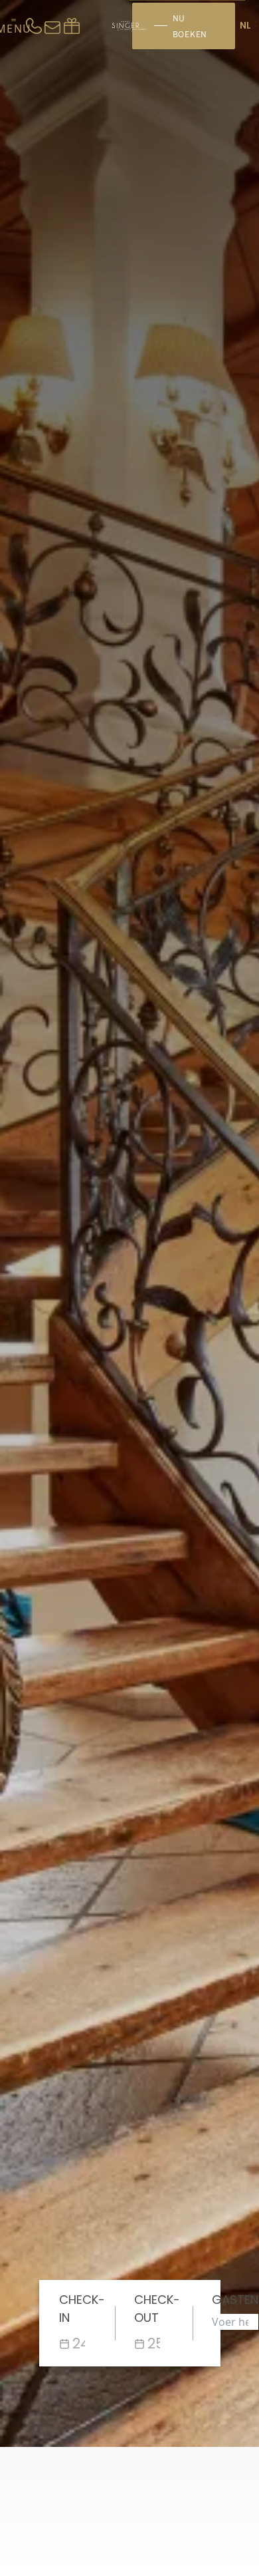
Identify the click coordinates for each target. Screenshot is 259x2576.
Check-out (157, 2309)
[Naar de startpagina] (129, 26)
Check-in (82, 2309)
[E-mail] (52, 26)
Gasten (235, 2300)
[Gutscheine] (72, 26)
